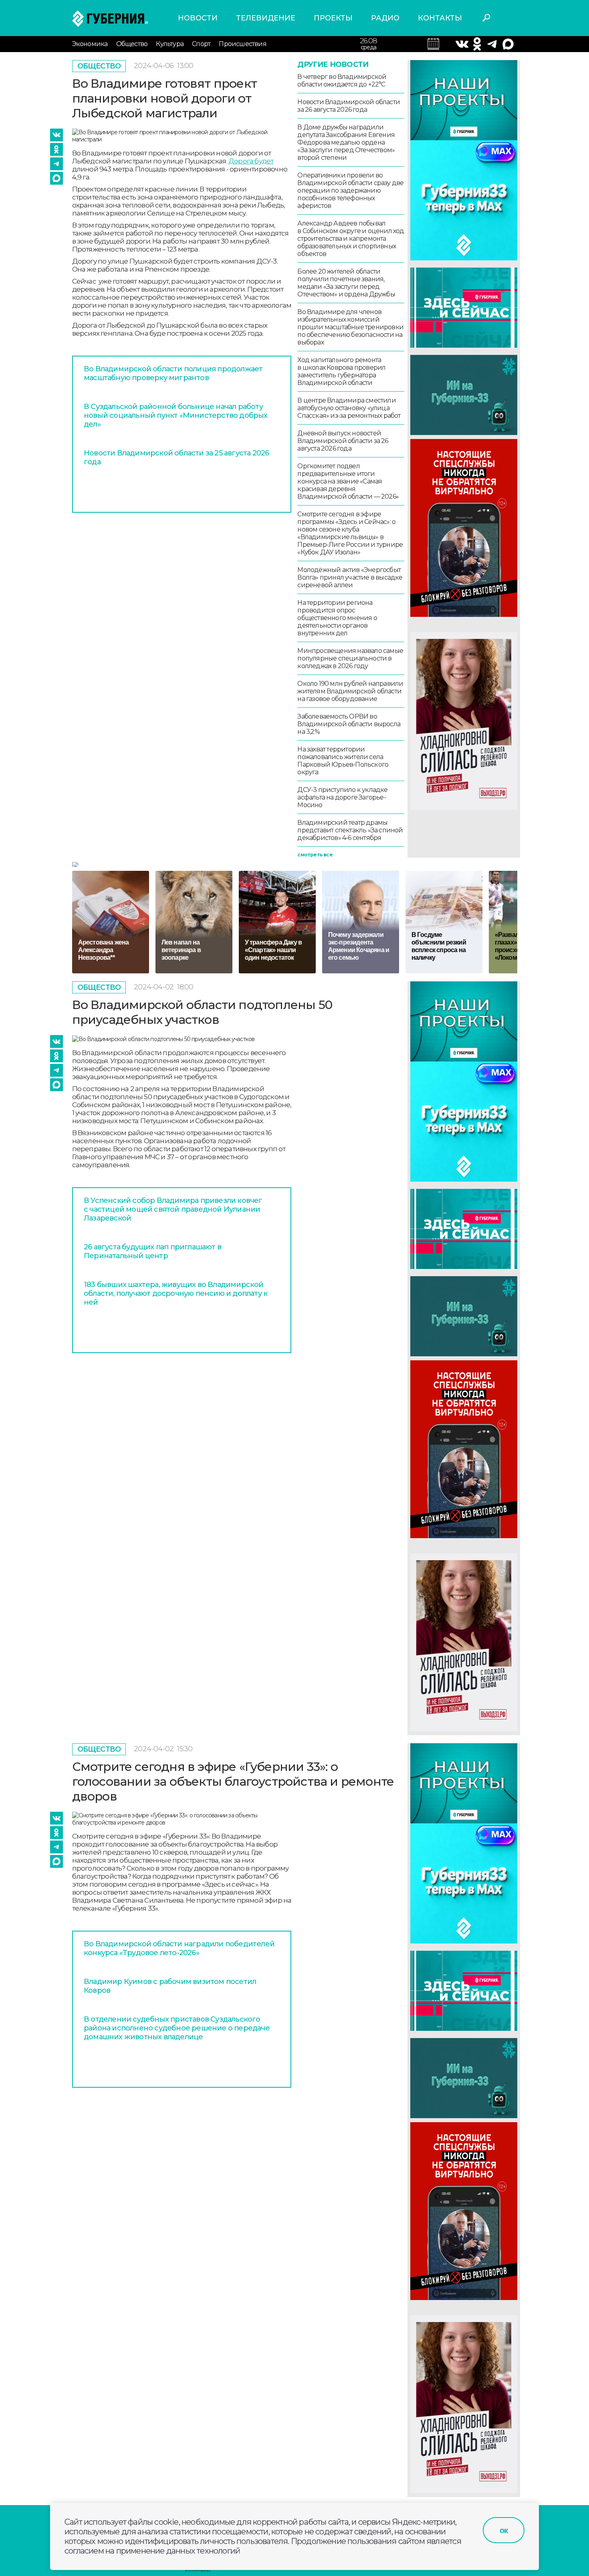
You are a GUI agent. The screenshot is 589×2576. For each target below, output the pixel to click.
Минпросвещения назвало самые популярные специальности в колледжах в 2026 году (350, 658)
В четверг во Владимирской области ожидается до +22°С (342, 81)
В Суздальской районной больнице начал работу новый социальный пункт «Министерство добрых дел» (176, 415)
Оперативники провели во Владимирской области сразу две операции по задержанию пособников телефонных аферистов (350, 190)
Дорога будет (251, 161)
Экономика (90, 44)
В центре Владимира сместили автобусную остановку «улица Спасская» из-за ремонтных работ (349, 408)
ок (504, 2530)
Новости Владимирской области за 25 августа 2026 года (176, 457)
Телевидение (266, 18)
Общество (132, 44)
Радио (385, 18)
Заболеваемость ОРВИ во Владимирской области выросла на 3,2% (349, 724)
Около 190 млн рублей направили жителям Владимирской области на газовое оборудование (350, 691)
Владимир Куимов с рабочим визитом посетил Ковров (170, 1986)
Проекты (333, 18)
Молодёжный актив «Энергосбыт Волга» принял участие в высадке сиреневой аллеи (350, 577)
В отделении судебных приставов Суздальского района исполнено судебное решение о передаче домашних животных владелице (177, 2028)
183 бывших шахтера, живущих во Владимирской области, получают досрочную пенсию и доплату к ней (175, 1293)
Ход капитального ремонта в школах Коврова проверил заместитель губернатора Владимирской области (341, 371)
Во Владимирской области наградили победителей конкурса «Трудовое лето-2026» (179, 1948)
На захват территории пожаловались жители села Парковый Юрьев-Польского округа (343, 761)
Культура (170, 44)
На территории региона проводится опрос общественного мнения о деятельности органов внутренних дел (337, 618)
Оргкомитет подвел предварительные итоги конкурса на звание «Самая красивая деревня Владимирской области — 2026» (348, 481)
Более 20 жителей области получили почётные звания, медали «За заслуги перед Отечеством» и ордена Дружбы (346, 283)
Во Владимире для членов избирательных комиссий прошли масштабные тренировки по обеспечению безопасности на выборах (350, 327)
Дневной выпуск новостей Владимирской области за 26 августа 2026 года (343, 441)
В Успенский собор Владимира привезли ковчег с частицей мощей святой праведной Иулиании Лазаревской (173, 1209)
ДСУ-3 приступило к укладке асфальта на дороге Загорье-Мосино (342, 797)
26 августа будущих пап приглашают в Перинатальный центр (152, 1251)
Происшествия (242, 44)
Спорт (201, 44)
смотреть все (315, 855)
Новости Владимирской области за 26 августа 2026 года (349, 106)
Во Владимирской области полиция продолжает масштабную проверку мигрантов (173, 373)
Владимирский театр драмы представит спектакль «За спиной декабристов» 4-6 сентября (350, 830)
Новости (198, 18)
